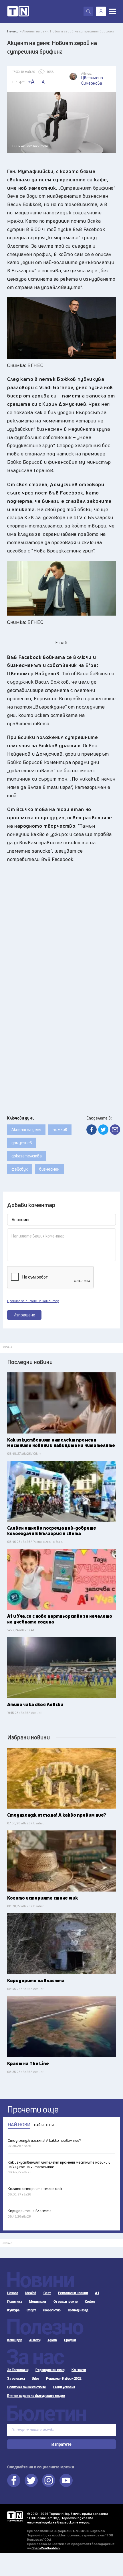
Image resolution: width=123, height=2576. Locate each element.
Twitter (31, 2480)
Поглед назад (78, 2310)
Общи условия (64, 2387)
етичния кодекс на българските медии (58, 2522)
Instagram (49, 2480)
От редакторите (66, 2302)
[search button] (88, 11)
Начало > (14, 31)
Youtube (66, 2480)
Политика (14, 2302)
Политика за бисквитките (27, 2387)
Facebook (14, 2480)
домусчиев (22, 1143)
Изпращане (24, 1315)
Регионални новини (73, 2293)
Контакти (79, 2370)
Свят (47, 2293)
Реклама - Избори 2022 (64, 2379)
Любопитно (52, 2310)
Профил (70, 2340)
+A (31, 82)
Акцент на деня (26, 1129)
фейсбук (20, 1169)
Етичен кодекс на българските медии (36, 2396)
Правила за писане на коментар (33, 1301)
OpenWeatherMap (46, 2548)
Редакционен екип (50, 2370)
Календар (15, 2340)
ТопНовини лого (18, 11)
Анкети (35, 2340)
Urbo (35, 2379)
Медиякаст (38, 2302)
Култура (13, 2310)
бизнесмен (49, 1169)
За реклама (16, 2379)
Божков (60, 1129)
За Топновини (18, 2370)
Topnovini (15, 2516)
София (90, 2302)
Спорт (31, 2310)
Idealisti (31, 2293)
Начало (13, 2293)
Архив (52, 2340)
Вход (101, 11)
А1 (97, 2293)
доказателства (27, 1156)
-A (42, 82)
